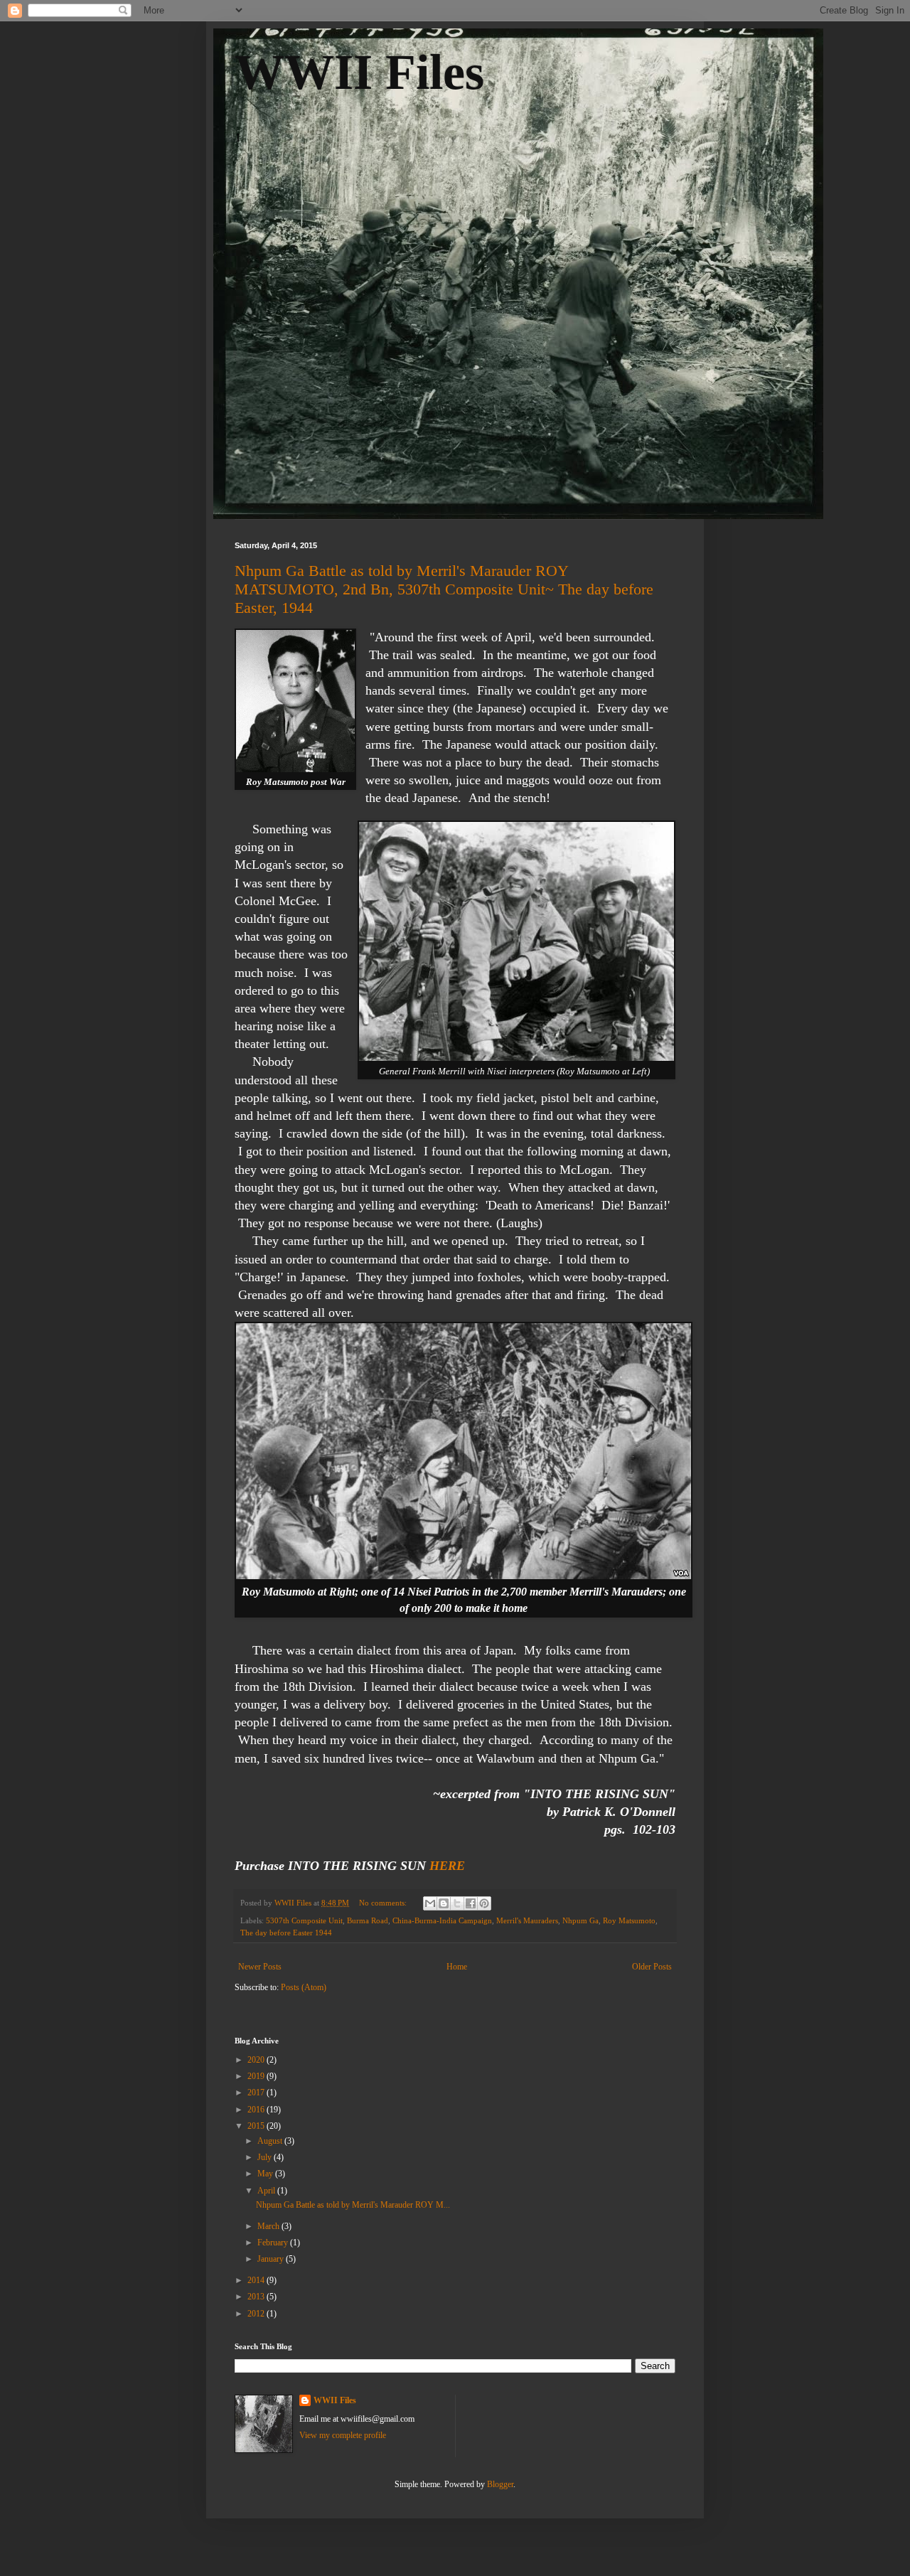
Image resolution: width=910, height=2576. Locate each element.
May (266, 2174)
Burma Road (368, 1920)
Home (457, 1967)
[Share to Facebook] (471, 1903)
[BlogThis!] (444, 1903)
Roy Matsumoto (629, 1920)
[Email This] (430, 1903)
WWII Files (359, 72)
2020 (257, 2060)
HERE (447, 1866)
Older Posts (652, 1967)
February (274, 2243)
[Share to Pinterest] (484, 1903)
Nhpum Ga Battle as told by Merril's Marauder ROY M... (353, 2205)
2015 (257, 2126)
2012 (257, 2314)
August (271, 2141)
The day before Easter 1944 (286, 1933)
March (269, 2226)
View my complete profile (343, 2435)
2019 (257, 2076)
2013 (257, 2297)
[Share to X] (457, 1903)
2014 (257, 2280)
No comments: (384, 1903)
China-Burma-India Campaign (442, 1920)
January (272, 2259)
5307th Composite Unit (304, 1920)
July (266, 2157)
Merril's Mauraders (527, 1920)
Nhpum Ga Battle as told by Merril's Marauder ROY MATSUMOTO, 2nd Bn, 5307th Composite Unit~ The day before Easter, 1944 (444, 589)
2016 (257, 2110)
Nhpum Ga (580, 1920)
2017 (257, 2093)
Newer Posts (260, 1967)
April (267, 2191)
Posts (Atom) (304, 1987)
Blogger (500, 2484)
